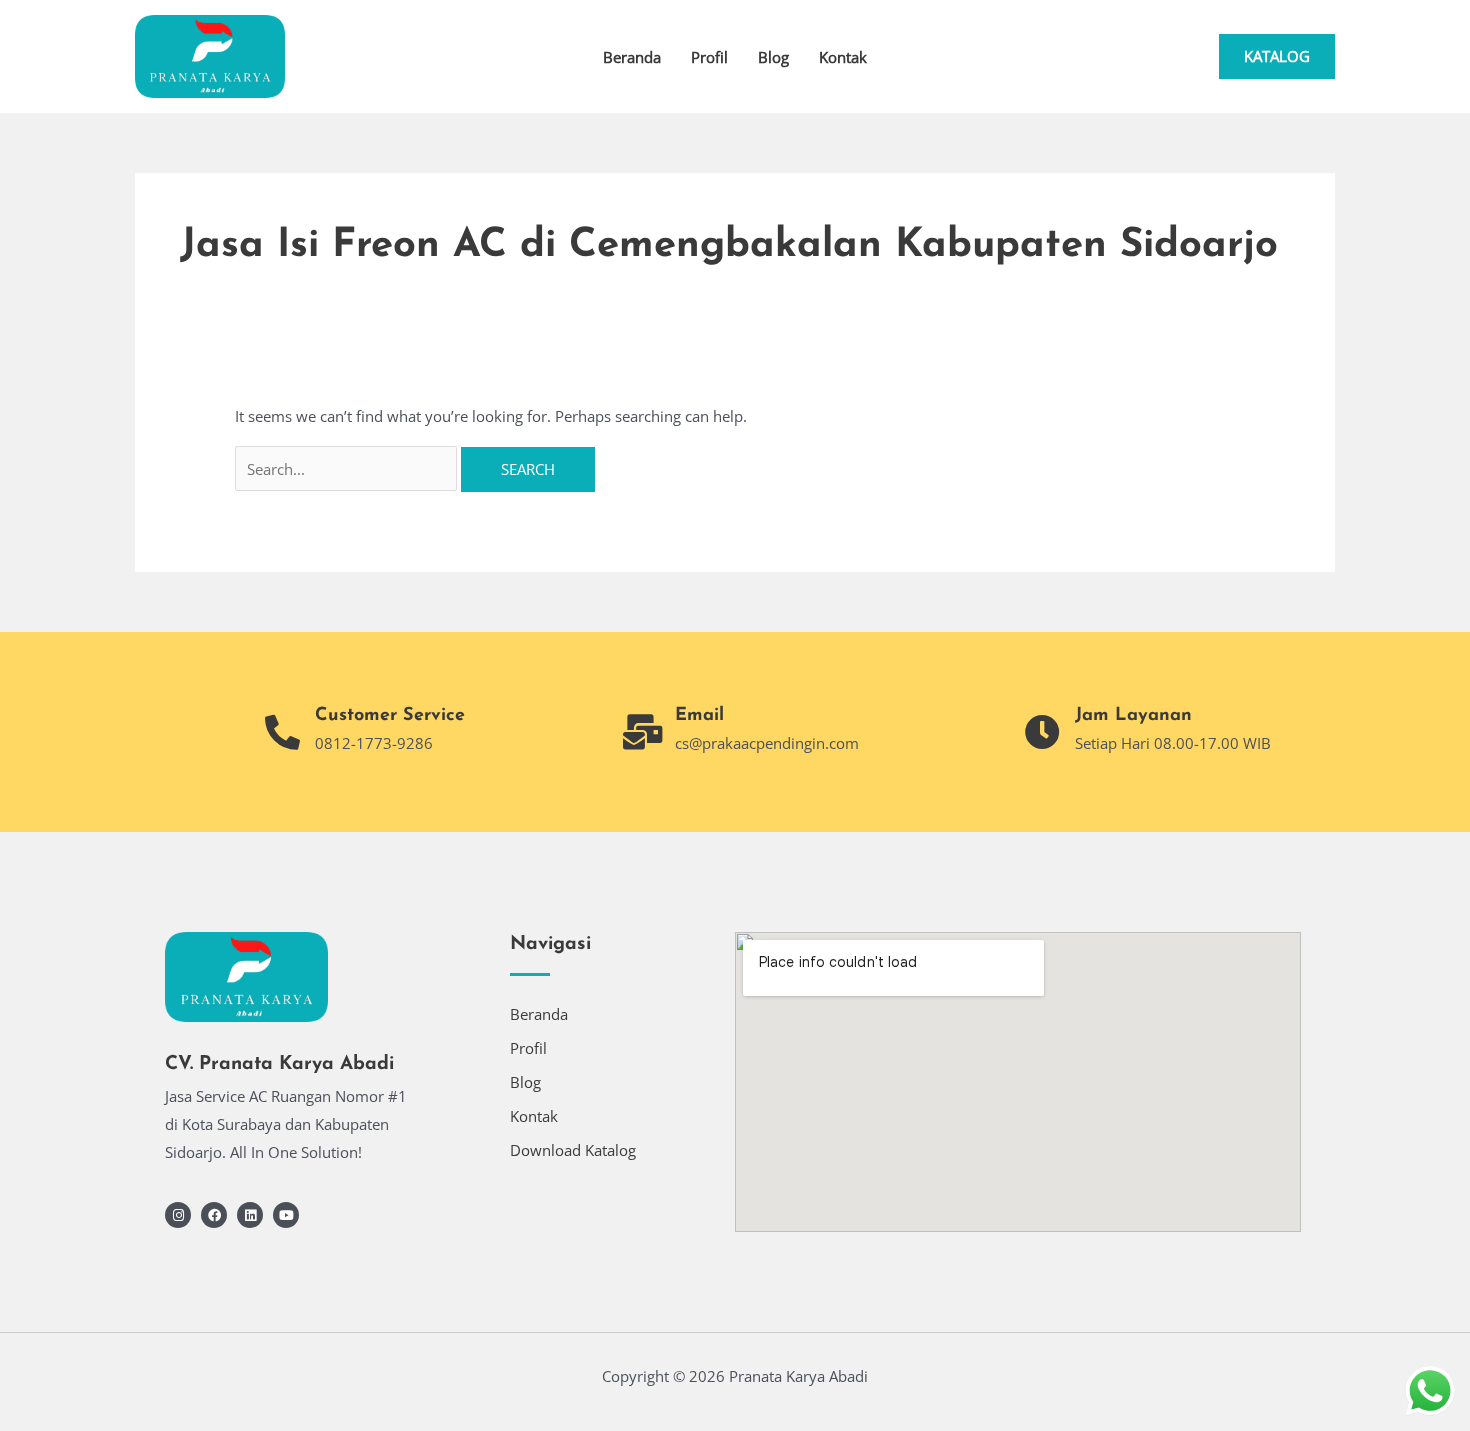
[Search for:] (348, 469)
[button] (1277, 56)
